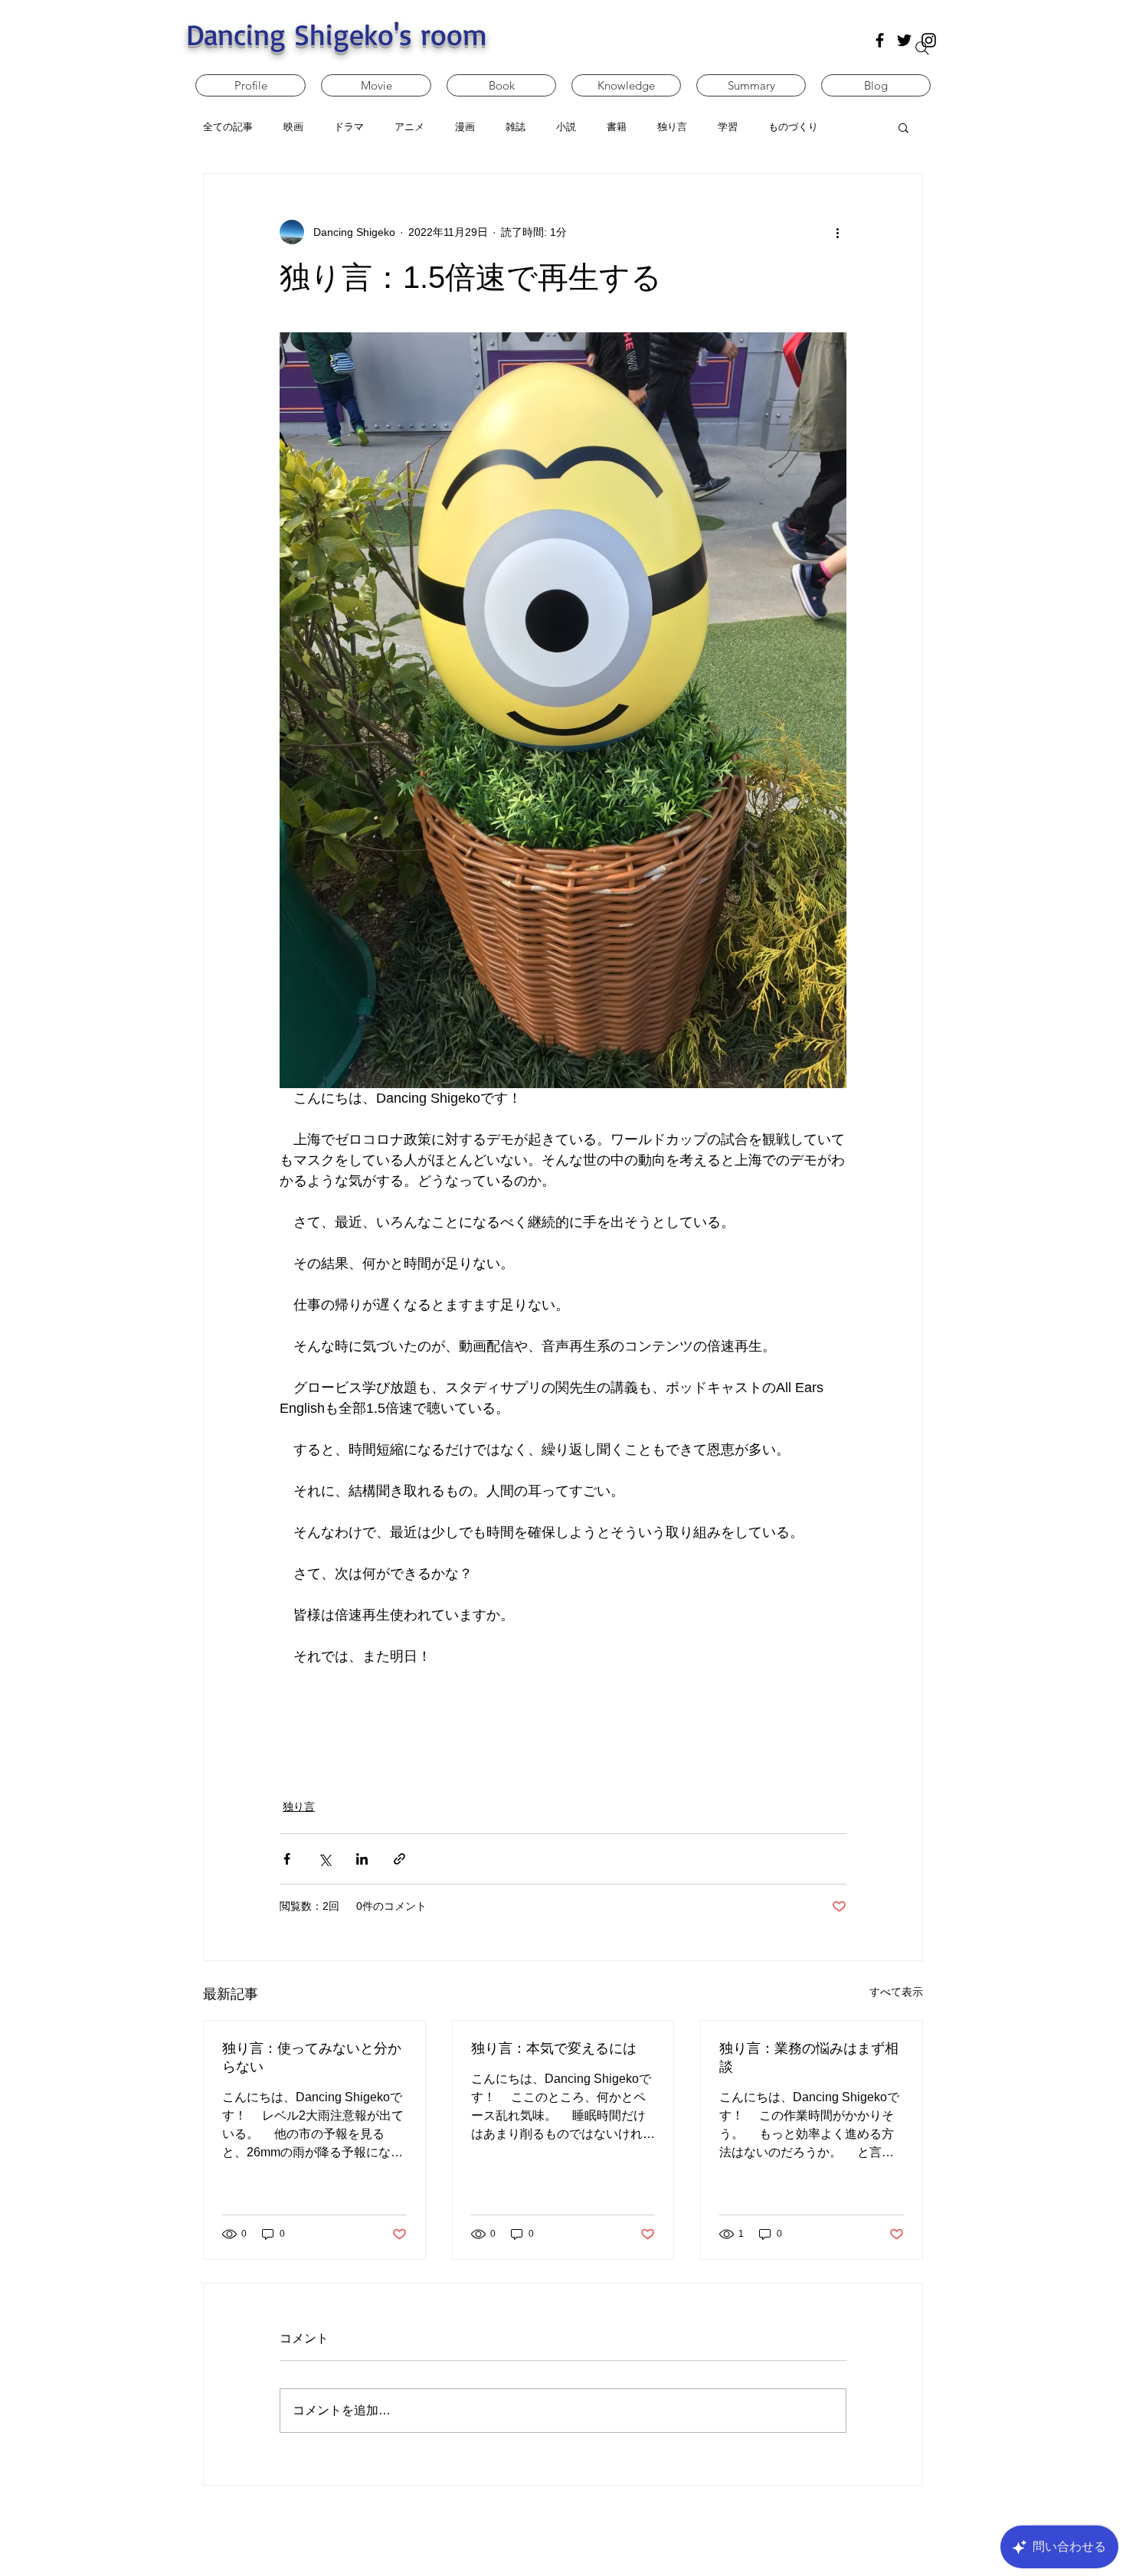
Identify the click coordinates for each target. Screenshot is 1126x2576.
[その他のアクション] (837, 232)
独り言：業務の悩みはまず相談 (809, 2058)
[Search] (922, 48)
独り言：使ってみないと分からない (312, 2058)
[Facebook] (880, 40)
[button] (903, 127)
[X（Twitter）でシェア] (324, 1859)
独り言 (299, 1806)
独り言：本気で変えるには (554, 2048)
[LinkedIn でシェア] (362, 1859)
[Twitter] (904, 40)
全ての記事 (228, 127)
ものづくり (793, 127)
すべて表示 (896, 1992)
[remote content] (563, 1724)
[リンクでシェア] (399, 1859)
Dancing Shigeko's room (337, 34)
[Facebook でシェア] (287, 1859)
